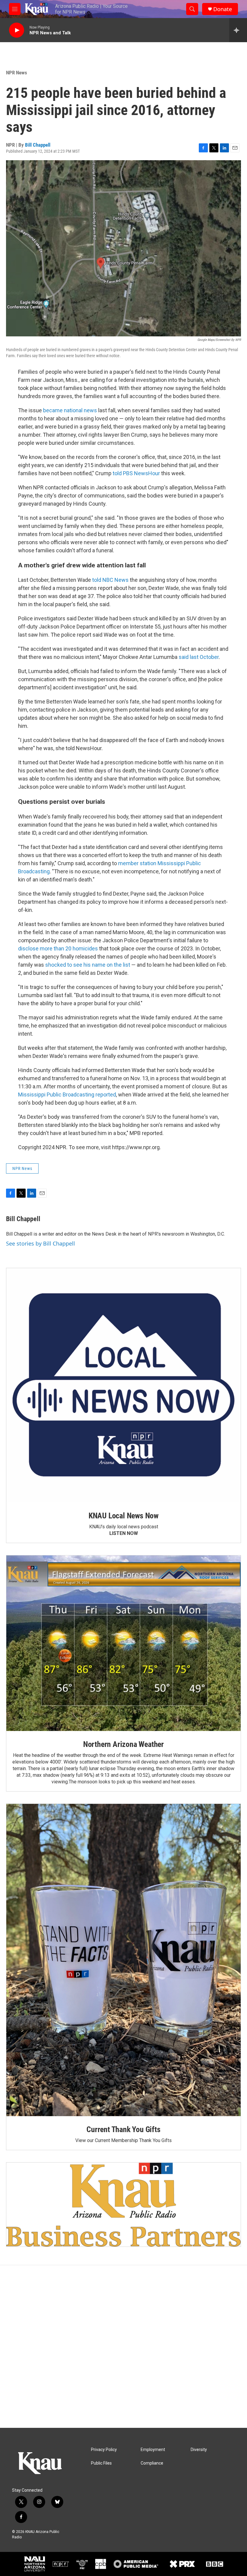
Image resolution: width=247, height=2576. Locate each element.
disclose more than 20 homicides (58, 948)
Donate (223, 9)
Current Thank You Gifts (123, 2129)
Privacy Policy (104, 2450)
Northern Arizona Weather (123, 1744)
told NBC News (110, 580)
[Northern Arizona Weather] (123, 1643)
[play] (17, 30)
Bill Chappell (38, 145)
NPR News (17, 73)
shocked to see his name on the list (88, 965)
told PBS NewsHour (136, 473)
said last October (199, 657)
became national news (70, 410)
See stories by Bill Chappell (41, 1243)
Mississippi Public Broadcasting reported (67, 1095)
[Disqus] (123, 2347)
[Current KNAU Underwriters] (123, 2204)
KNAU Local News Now (123, 1516)
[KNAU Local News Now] (123, 1385)
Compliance (152, 2463)
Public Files (101, 2463)
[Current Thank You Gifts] (123, 1960)
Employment (153, 2450)
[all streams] (238, 30)
